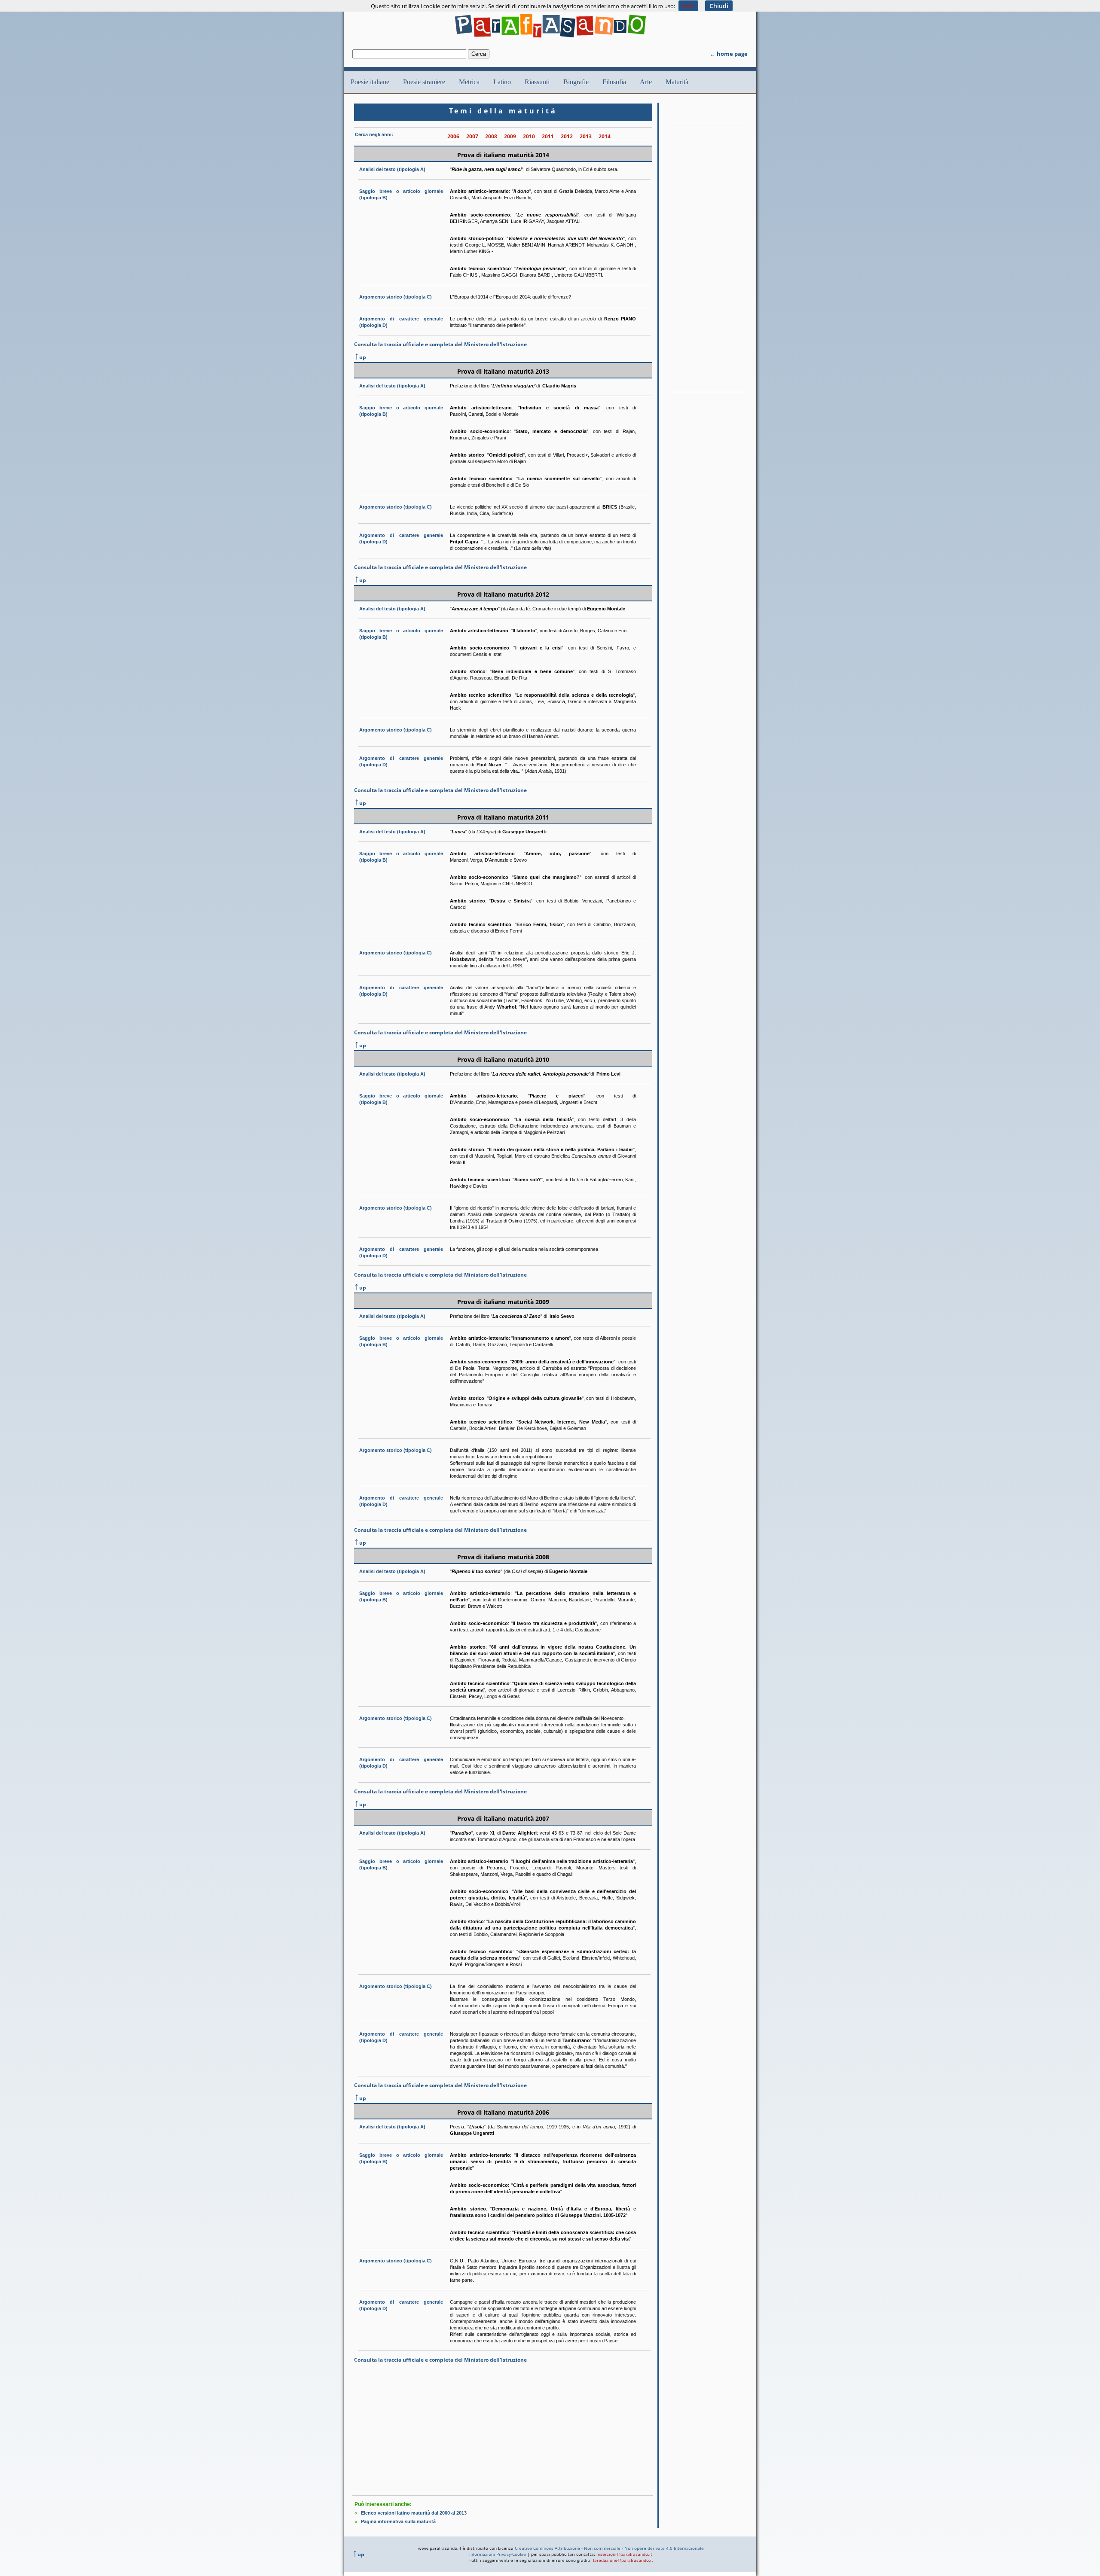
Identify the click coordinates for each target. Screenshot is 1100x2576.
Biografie (576, 82)
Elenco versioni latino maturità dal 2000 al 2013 (414, 2513)
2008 (491, 136)
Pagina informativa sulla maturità (398, 2521)
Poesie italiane (370, 82)
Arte (646, 82)
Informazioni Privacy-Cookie (498, 2554)
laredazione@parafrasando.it (623, 2560)
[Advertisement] (503, 2429)
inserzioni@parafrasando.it (624, 2554)
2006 (453, 136)
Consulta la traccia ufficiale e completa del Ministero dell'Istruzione (440, 344)
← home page (729, 54)
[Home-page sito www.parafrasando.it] (550, 40)
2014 (605, 136)
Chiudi (719, 6)
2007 (472, 136)
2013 (586, 136)
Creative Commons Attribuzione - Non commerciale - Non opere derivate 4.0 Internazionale (609, 2548)
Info (688, 6)
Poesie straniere (424, 82)
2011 (548, 136)
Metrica (469, 82)
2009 (510, 136)
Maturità (677, 82)
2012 (567, 136)
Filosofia (614, 82)
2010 (529, 136)
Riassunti (537, 82)
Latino (502, 82)
